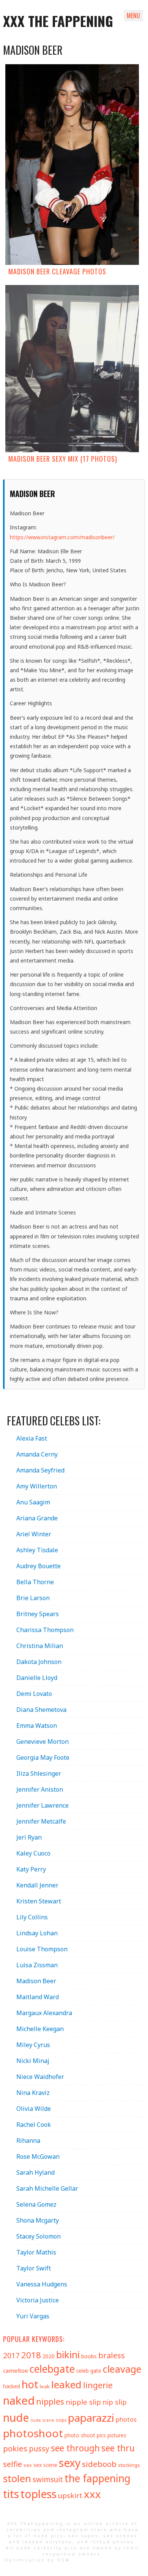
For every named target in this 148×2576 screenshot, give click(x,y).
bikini (68, 2354)
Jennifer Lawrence (43, 1805)
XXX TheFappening (35, 2523)
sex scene (45, 2465)
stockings (129, 2465)
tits (11, 2494)
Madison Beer (36, 1981)
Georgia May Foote (43, 1757)
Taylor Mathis (36, 2252)
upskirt (70, 2495)
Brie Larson (33, 1598)
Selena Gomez (36, 2204)
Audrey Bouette (39, 1566)
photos (126, 2419)
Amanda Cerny (37, 1454)
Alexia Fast (32, 1438)
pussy (39, 2449)
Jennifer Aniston (40, 1789)
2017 (11, 2355)
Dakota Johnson (39, 1662)
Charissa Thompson (45, 1630)
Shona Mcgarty (38, 2220)
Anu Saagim (33, 1502)
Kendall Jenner (37, 1885)
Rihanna (28, 2141)
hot (30, 2384)
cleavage (122, 2369)
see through (75, 2448)
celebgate (52, 2369)
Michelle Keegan (40, 2029)
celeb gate (89, 2371)
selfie (13, 2464)
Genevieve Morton (43, 1742)
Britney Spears (38, 1614)
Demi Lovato (34, 1694)
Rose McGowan (38, 2156)
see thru (118, 2448)
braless (112, 2355)
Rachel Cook (34, 2125)
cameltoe (16, 2370)
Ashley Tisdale (37, 1550)
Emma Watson (37, 1726)
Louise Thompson (42, 1949)
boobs (89, 2356)
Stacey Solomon (39, 2236)
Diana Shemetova (41, 1710)
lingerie (98, 2385)
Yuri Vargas (33, 2316)
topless (39, 2494)
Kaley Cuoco (33, 1853)
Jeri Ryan (29, 1837)
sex (28, 2465)
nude (16, 2417)
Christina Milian (40, 1646)
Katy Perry (31, 1869)
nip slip (115, 2402)
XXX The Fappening (58, 21)
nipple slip (83, 2402)
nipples (50, 2401)
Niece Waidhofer (40, 2077)
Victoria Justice (38, 2300)
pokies (15, 2448)
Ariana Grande (37, 1518)
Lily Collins (32, 1917)
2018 (31, 2355)
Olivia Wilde (34, 2109)
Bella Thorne (35, 1582)
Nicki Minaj (33, 2061)
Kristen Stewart (39, 1901)
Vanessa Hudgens (42, 2284)
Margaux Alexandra (44, 2013)
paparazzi (91, 2418)
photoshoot (33, 2433)
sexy (70, 2463)
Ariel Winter (34, 1534)
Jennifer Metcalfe (41, 1821)
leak (45, 2386)
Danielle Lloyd (37, 1678)
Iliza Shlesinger (39, 1773)
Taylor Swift (34, 2268)
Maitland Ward (38, 1997)
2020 (49, 2356)
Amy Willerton (37, 1486)
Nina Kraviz (33, 2093)
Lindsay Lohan (37, 1933)
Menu (133, 16)
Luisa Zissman (37, 1965)
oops (61, 2420)
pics (101, 2435)
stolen (17, 2478)
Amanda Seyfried (40, 1470)
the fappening (98, 2478)
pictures (117, 2435)
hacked (12, 2386)
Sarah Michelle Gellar (47, 2188)
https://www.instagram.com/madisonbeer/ (62, 537)
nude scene (42, 2420)
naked (19, 2400)
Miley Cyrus (33, 2045)
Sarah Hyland (35, 2172)
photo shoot (80, 2435)
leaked (66, 2384)
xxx (92, 2494)
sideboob (99, 2464)
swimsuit (48, 2479)
